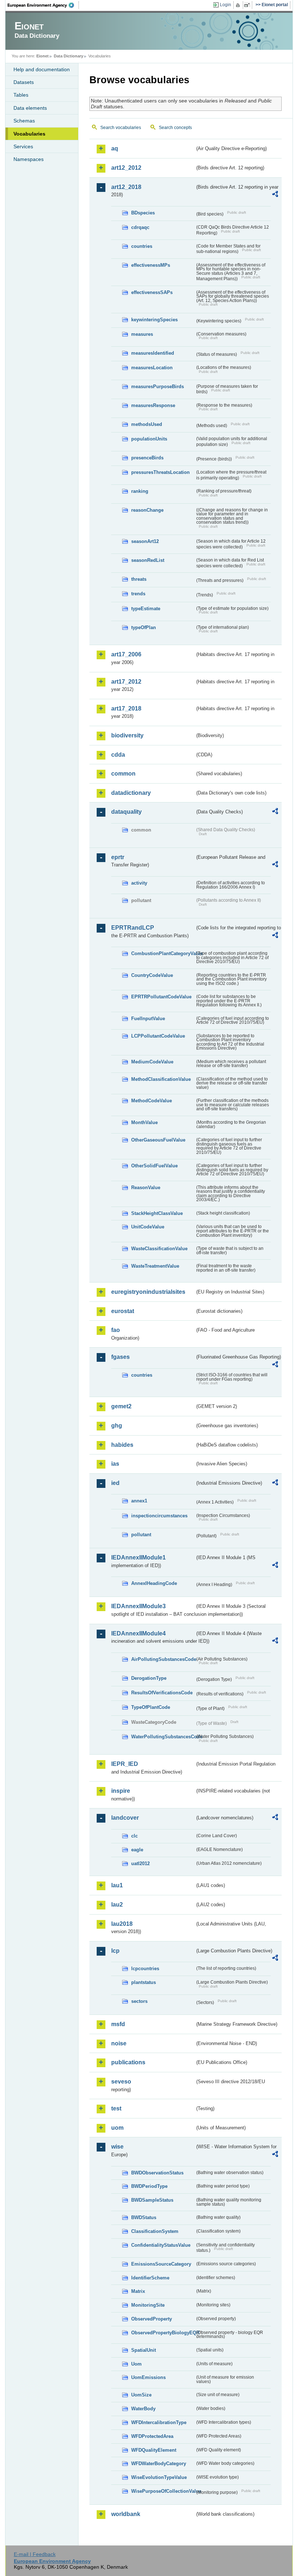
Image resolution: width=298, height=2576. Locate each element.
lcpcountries (145, 1969)
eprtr (118, 857)
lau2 (117, 1905)
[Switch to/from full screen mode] (248, 5)
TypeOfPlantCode (151, 1707)
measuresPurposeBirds (158, 387)
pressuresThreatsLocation (160, 472)
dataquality (126, 812)
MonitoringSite (148, 2305)
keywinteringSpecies (154, 320)
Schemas (24, 121)
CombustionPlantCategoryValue (163, 953)
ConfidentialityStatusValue (161, 2245)
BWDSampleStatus (152, 2200)
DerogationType (149, 1678)
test (116, 2108)
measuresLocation (152, 368)
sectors (139, 2001)
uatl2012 (140, 1863)
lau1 (117, 1885)
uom (117, 2128)
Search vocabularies (121, 128)
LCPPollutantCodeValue (158, 1036)
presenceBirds (147, 458)
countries (142, 246)
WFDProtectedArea (152, 2436)
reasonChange (147, 510)
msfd (118, 2024)
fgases (120, 1357)
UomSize (141, 2395)
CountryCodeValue (152, 975)
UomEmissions (148, 2377)
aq (115, 148)
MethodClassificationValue (161, 1079)
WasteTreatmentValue (155, 1266)
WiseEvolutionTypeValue (159, 2477)
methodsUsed (147, 424)
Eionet (43, 56)
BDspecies (143, 213)
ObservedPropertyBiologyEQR (163, 2333)
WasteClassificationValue (159, 1249)
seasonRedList (148, 560)
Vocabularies (29, 134)
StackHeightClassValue (157, 1213)
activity (139, 883)
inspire (121, 1791)
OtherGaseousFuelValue (158, 1140)
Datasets (24, 82)
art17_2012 (126, 682)
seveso (121, 2082)
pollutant (141, 1535)
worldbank (126, 2514)
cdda (118, 755)
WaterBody (143, 2409)
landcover (125, 1818)
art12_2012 (126, 168)
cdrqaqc (140, 227)
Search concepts (175, 128)
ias (115, 1464)
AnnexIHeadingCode (154, 1583)
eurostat (123, 1311)
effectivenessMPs (151, 265)
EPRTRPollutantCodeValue (161, 997)
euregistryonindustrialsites (148, 1292)
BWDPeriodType (149, 2186)
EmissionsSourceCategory (161, 2264)
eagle (137, 1850)
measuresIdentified (153, 353)
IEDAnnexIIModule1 (138, 1557)
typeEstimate (146, 609)
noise (119, 2043)
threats (139, 579)
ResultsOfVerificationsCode (162, 1693)
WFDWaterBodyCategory (159, 2464)
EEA (43, 5)
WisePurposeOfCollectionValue (163, 2491)
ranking (140, 491)
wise (117, 2147)
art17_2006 (126, 654)
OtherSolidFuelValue (154, 1166)
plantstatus (144, 1982)
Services (23, 146)
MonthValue (144, 1122)
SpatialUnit (144, 2350)
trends (138, 594)
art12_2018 (126, 187)
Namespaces (29, 159)
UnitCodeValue (148, 1227)
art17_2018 (126, 709)
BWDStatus (144, 2217)
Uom (136, 2364)
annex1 (139, 1501)
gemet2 (121, 1406)
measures (142, 334)
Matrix (138, 2291)
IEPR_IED (125, 1764)
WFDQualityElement (154, 2450)
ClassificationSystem (155, 2231)
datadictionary (131, 793)
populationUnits (149, 439)
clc (134, 1836)
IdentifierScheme (150, 2278)
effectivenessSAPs (152, 292)
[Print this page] (239, 5)
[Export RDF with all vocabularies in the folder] (275, 195)
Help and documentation (42, 69)
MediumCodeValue (152, 1062)
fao (116, 1330)
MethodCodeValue (152, 1101)
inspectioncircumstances (159, 1516)
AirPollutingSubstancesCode (163, 1659)
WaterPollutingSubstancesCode (163, 1737)
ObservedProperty (152, 2319)
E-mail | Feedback (35, 2554)
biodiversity (127, 735)
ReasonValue (146, 1188)
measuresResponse (153, 405)
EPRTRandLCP (133, 928)
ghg (117, 1426)
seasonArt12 (145, 541)
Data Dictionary (69, 56)
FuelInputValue (148, 1019)
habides (122, 1445)
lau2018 (122, 1924)
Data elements (30, 108)
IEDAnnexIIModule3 (138, 1606)
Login (225, 5)
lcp (115, 1951)
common (123, 774)
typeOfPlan (144, 627)
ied (115, 1483)
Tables (21, 95)
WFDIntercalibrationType (159, 2422)
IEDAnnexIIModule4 (138, 1633)
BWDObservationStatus (157, 2173)
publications (128, 2062)
